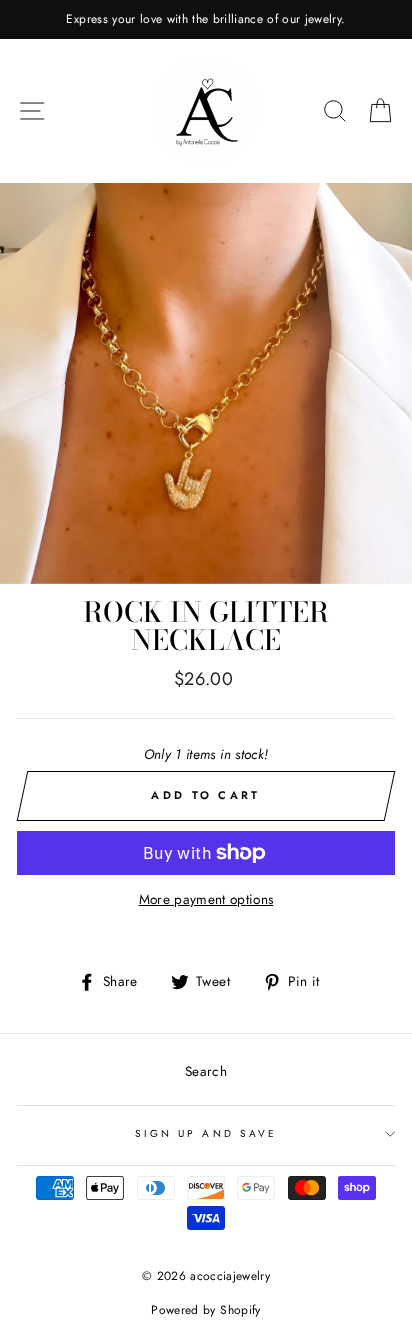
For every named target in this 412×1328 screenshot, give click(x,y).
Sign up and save (206, 1133)
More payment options (206, 899)
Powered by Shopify (205, 1310)
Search (206, 1071)
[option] (206, 19)
